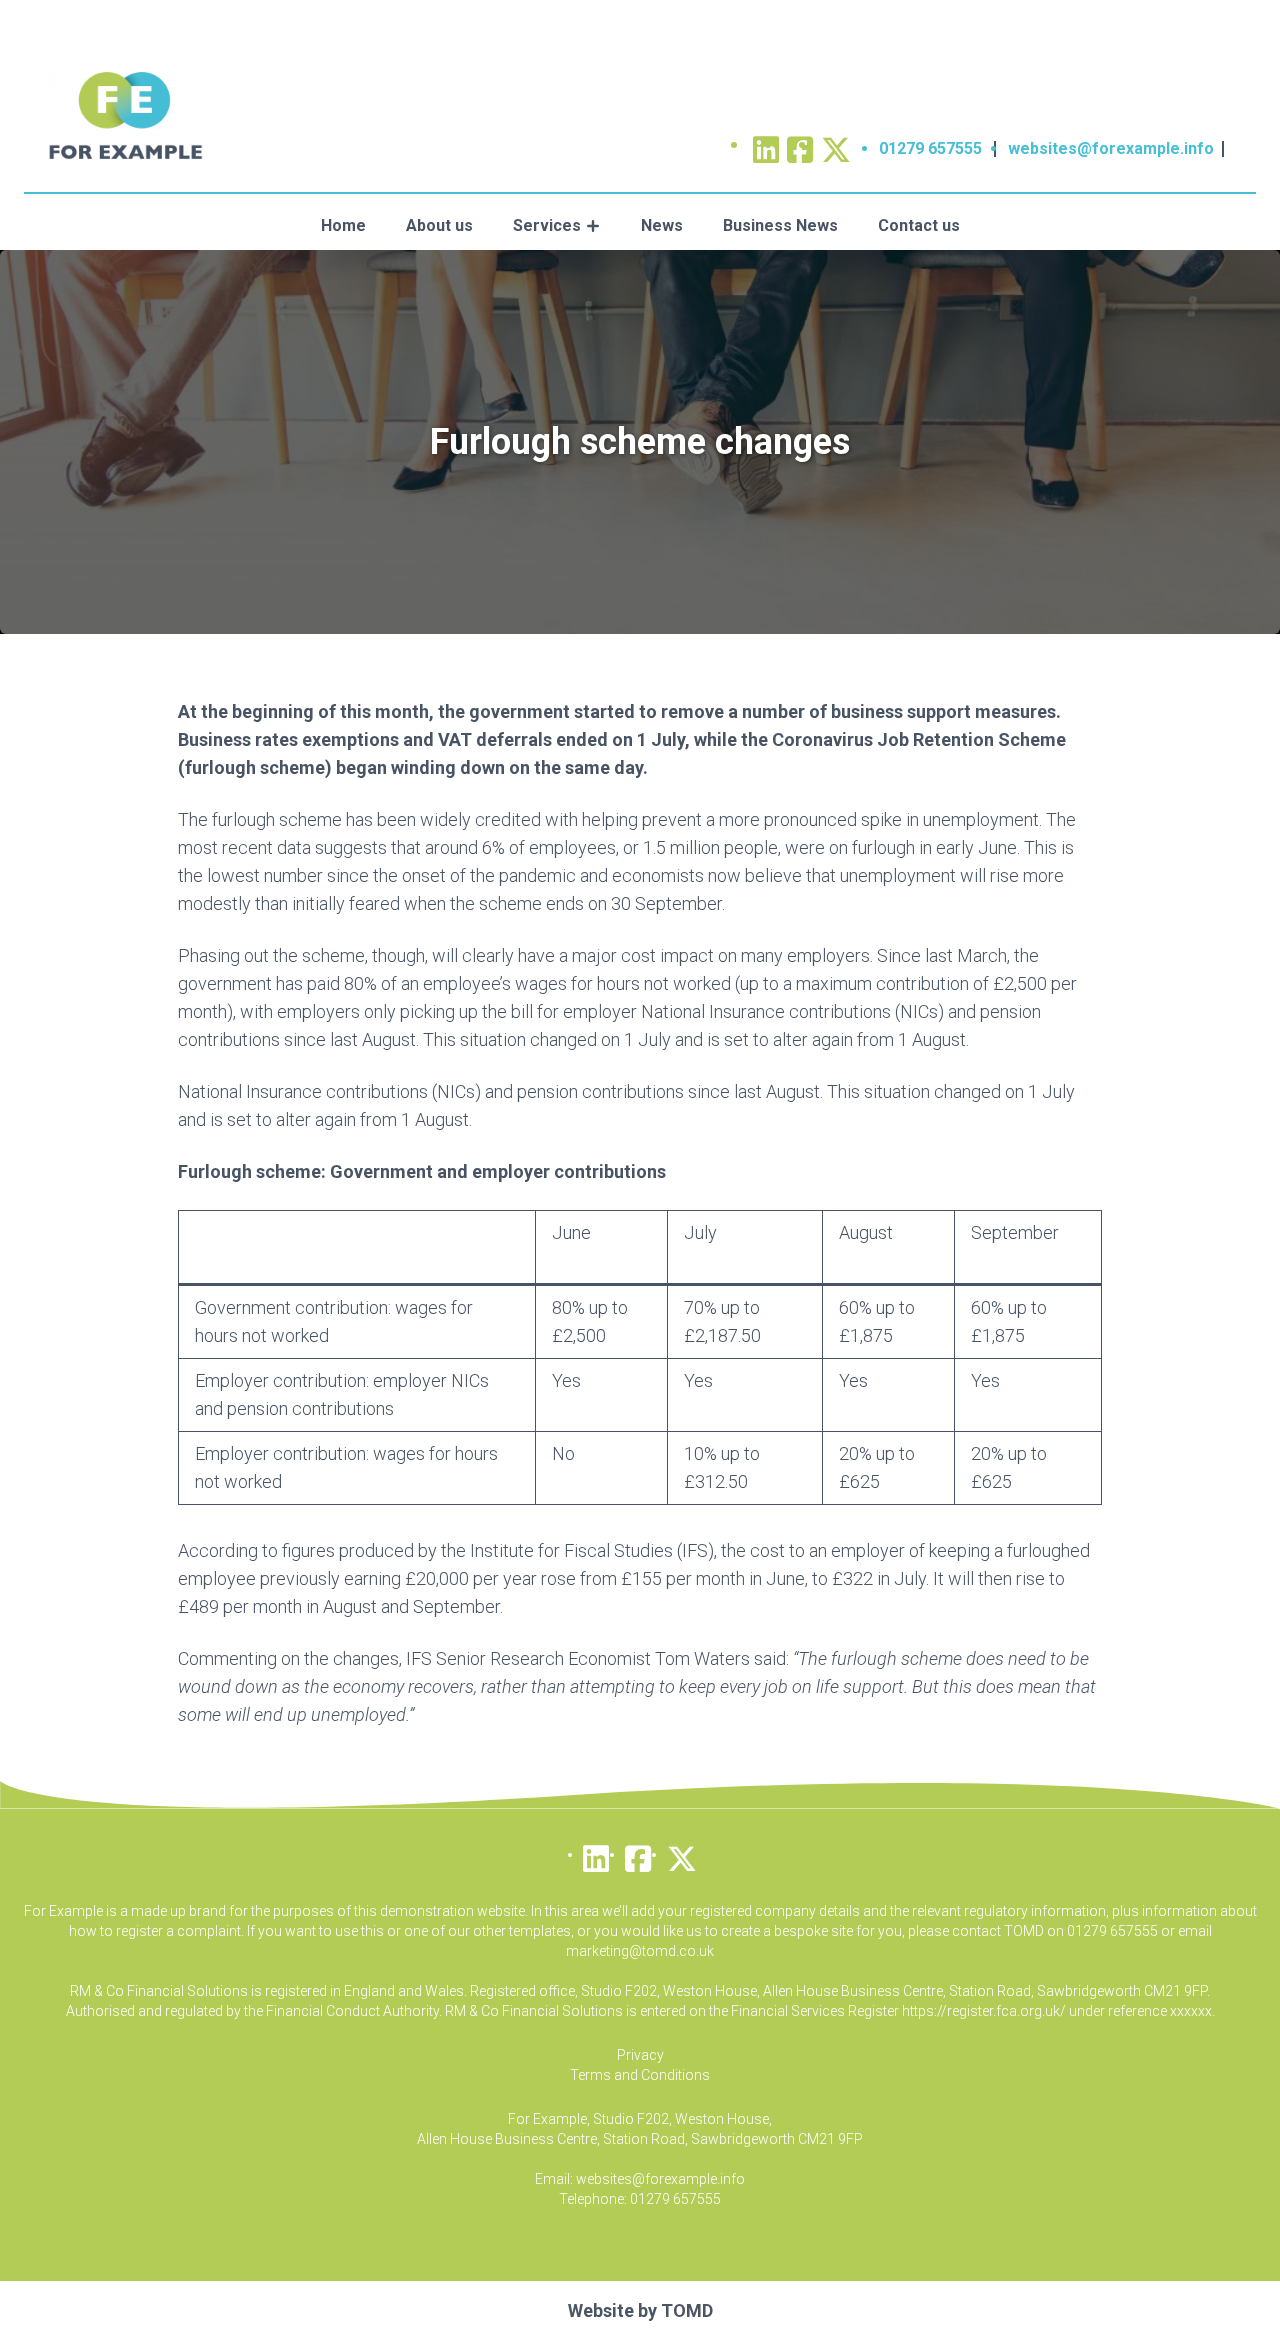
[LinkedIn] (596, 1854)
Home (343, 225)
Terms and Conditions (640, 2075)
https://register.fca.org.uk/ (984, 2011)
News (662, 225)
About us (439, 225)
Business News (780, 225)
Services (547, 225)
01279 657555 (930, 148)
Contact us (919, 225)
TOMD (687, 2310)
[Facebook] (638, 1854)
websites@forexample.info (1111, 148)
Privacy (640, 2055)
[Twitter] (836, 143)
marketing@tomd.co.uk (640, 1951)
